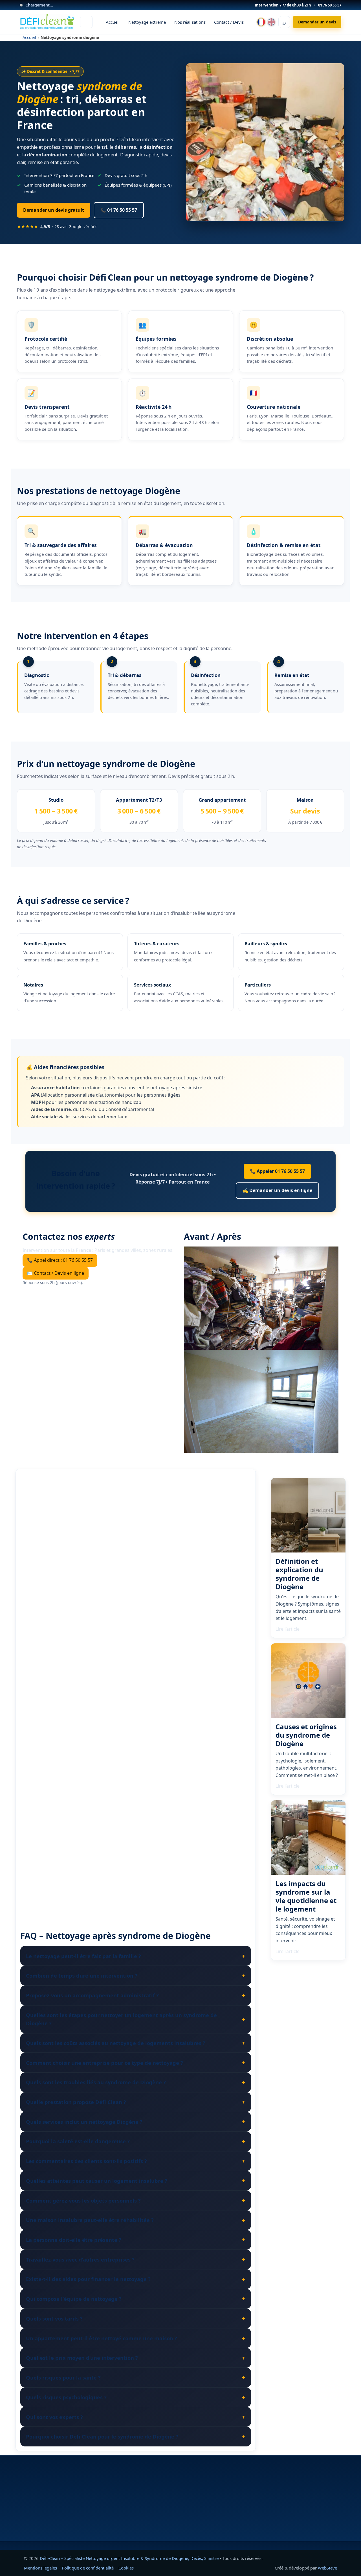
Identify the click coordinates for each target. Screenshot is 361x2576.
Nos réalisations (190, 22)
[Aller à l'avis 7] (153, 1887)
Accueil (113, 22)
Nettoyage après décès (155, 2495)
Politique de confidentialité (88, 2568)
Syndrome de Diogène (154, 2481)
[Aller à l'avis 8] (166, 1887)
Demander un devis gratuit (54, 210)
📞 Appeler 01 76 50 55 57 (277, 1171)
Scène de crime (146, 2510)
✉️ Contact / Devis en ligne (56, 1273)
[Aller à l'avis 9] (179, 1887)
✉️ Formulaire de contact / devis (272, 2488)
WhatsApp (322, 2527)
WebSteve (327, 2568)
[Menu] (86, 22)
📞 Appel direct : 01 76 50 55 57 (60, 1260)
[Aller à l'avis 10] (191, 1887)
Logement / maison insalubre (161, 2488)
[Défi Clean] (47, 22)
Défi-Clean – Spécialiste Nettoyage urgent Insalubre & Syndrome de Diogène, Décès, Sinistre (130, 2558)
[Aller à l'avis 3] (101, 1887)
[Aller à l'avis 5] (127, 1887)
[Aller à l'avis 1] (77, 1887)
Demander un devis (317, 22)
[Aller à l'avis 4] (114, 1887)
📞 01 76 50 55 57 (119, 210)
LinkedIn (298, 2527)
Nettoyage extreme (147, 22)
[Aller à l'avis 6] (140, 1887)
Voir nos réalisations (44, 2520)
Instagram (274, 2527)
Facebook (250, 2527)
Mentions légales (40, 2568)
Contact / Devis (229, 22)
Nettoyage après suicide (156, 2503)
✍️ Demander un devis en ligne (277, 1190)
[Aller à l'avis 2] (88, 1887)
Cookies (126, 2568)
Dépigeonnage (146, 2517)
